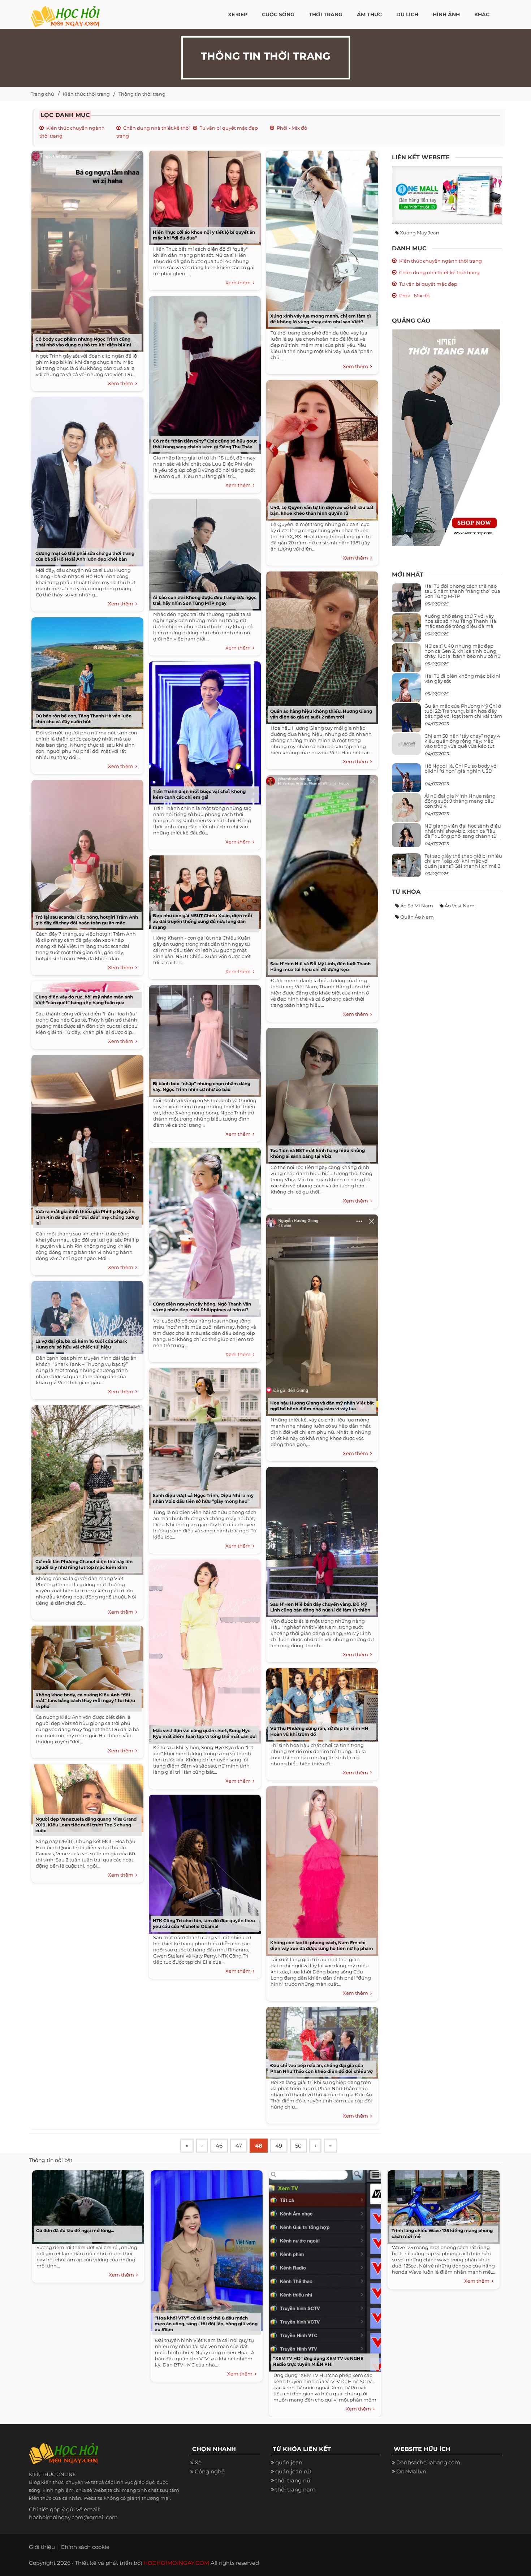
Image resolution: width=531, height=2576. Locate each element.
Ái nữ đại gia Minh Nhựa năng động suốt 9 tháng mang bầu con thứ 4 (460, 801)
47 (239, 2146)
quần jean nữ (293, 2471)
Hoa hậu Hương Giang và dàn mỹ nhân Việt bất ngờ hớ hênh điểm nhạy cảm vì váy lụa (322, 1406)
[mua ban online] (447, 195)
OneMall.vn (411, 2471)
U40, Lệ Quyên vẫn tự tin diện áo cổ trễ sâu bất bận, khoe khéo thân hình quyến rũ (322, 510)
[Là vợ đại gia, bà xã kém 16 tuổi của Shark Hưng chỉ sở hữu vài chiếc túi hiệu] (86, 1315)
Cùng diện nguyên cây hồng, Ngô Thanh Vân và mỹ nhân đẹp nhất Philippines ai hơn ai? (202, 1307)
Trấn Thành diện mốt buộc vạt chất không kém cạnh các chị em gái (199, 794)
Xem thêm (122, 383)
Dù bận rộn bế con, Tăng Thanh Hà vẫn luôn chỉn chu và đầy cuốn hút (83, 719)
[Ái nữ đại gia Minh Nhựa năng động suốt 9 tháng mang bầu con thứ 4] (406, 812)
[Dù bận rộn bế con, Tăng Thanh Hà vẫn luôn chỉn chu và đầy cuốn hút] (86, 671)
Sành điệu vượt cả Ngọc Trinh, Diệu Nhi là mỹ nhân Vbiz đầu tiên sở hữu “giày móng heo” (203, 1498)
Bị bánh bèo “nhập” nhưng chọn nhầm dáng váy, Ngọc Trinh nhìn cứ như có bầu (202, 1086)
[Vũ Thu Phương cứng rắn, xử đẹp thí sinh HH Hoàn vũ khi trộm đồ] (320, 1702)
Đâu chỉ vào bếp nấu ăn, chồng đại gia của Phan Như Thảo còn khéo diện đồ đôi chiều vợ (321, 2068)
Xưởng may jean (420, 233)
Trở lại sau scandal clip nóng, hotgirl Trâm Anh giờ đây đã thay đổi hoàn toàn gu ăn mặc (87, 920)
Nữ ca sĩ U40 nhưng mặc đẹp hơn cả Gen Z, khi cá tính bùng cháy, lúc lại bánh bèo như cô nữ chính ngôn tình (463, 654)
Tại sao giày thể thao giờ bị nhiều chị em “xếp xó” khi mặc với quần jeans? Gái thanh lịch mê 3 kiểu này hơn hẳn (463, 864)
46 (219, 2146)
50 (298, 2146)
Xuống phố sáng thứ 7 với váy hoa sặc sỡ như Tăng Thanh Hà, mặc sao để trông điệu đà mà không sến (461, 624)
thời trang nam (295, 2489)
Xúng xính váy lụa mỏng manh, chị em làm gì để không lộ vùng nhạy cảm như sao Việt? (321, 319)
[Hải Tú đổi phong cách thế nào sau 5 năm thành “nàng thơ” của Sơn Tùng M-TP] (406, 601)
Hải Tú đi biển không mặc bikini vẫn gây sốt (462, 678)
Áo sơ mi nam (417, 906)
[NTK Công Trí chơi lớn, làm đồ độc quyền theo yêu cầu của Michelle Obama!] (203, 1862)
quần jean (289, 2462)
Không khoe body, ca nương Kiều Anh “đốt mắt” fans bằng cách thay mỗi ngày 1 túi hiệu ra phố (85, 1701)
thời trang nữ (293, 2480)
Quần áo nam (417, 917)
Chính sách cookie (85, 2547)
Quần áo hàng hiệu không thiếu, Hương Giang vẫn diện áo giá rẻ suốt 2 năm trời (321, 714)
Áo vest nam (460, 906)
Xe (198, 2462)
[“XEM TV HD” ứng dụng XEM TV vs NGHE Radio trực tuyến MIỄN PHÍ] (323, 2269)
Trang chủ (42, 94)
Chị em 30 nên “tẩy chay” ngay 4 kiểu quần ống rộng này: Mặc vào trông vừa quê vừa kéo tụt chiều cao (462, 744)
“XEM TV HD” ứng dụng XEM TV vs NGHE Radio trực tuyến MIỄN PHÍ (318, 2361)
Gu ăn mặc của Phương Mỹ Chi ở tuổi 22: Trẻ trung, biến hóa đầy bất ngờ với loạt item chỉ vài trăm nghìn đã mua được (463, 714)
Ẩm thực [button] (369, 14)
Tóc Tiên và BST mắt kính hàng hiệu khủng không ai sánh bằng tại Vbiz (318, 1153)
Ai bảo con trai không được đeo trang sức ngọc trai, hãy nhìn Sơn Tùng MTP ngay (205, 600)
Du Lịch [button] (407, 14)
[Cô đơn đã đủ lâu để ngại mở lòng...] (86, 2205)
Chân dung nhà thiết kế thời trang (439, 272)
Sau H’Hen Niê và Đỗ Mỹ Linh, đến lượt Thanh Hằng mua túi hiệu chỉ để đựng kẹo (320, 966)
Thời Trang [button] (326, 14)
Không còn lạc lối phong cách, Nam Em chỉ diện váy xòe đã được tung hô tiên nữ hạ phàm (322, 1945)
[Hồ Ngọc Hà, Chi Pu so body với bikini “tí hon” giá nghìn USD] (406, 780)
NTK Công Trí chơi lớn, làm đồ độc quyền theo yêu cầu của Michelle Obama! (204, 1923)
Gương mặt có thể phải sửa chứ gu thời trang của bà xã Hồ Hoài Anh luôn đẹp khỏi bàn (85, 556)
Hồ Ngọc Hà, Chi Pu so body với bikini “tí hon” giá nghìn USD (461, 768)
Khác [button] (482, 14)
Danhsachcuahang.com (428, 2462)
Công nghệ (210, 2471)
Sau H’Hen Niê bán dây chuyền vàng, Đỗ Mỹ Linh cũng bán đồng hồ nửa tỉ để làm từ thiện (320, 1607)
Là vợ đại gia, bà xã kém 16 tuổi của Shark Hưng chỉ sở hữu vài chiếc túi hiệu (81, 1344)
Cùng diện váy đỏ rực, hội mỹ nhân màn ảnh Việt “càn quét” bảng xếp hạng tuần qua (84, 1000)
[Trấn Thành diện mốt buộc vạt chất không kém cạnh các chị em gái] (203, 730)
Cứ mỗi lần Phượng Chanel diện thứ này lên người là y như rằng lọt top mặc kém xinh (84, 1564)
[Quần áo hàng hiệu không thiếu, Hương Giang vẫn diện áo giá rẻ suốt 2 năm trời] (320, 645)
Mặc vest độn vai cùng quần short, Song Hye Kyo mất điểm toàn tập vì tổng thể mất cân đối (205, 1733)
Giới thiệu (42, 2547)
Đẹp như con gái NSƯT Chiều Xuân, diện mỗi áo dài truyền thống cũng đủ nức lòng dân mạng (202, 921)
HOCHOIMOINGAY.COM (176, 2563)
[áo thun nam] (446, 437)
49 (279, 2146)
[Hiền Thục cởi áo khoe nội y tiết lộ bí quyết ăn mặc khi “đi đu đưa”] (203, 195)
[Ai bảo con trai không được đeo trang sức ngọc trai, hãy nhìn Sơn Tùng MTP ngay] (203, 552)
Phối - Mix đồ (292, 128)
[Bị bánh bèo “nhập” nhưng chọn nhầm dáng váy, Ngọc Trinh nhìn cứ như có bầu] (203, 1038)
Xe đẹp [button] (238, 14)
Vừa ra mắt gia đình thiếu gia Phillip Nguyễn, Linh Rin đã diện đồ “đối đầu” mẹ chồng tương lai (87, 1217)
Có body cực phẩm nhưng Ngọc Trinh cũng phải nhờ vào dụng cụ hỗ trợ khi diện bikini (83, 342)
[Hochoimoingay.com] (65, 13)
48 (259, 2146)
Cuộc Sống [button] (278, 14)
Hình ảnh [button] (446, 14)
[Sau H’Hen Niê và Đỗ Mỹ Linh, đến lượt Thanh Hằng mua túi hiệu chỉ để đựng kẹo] (320, 873)
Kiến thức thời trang (86, 94)
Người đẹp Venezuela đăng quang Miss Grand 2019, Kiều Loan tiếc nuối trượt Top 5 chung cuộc (86, 1825)
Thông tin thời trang (142, 94)
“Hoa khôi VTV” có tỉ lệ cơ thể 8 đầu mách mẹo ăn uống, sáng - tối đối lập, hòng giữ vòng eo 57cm (206, 2324)
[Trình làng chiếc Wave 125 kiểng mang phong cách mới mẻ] (442, 2205)
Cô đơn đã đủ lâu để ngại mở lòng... (75, 2230)
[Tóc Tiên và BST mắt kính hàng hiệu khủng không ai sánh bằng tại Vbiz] (320, 1093)
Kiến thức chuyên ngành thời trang (441, 261)
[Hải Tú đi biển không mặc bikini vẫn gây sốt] (406, 691)
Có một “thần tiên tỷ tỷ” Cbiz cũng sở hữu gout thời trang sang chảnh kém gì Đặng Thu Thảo (205, 444)
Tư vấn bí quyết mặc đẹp (229, 128)
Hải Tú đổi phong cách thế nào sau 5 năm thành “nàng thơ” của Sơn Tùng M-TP (462, 591)
